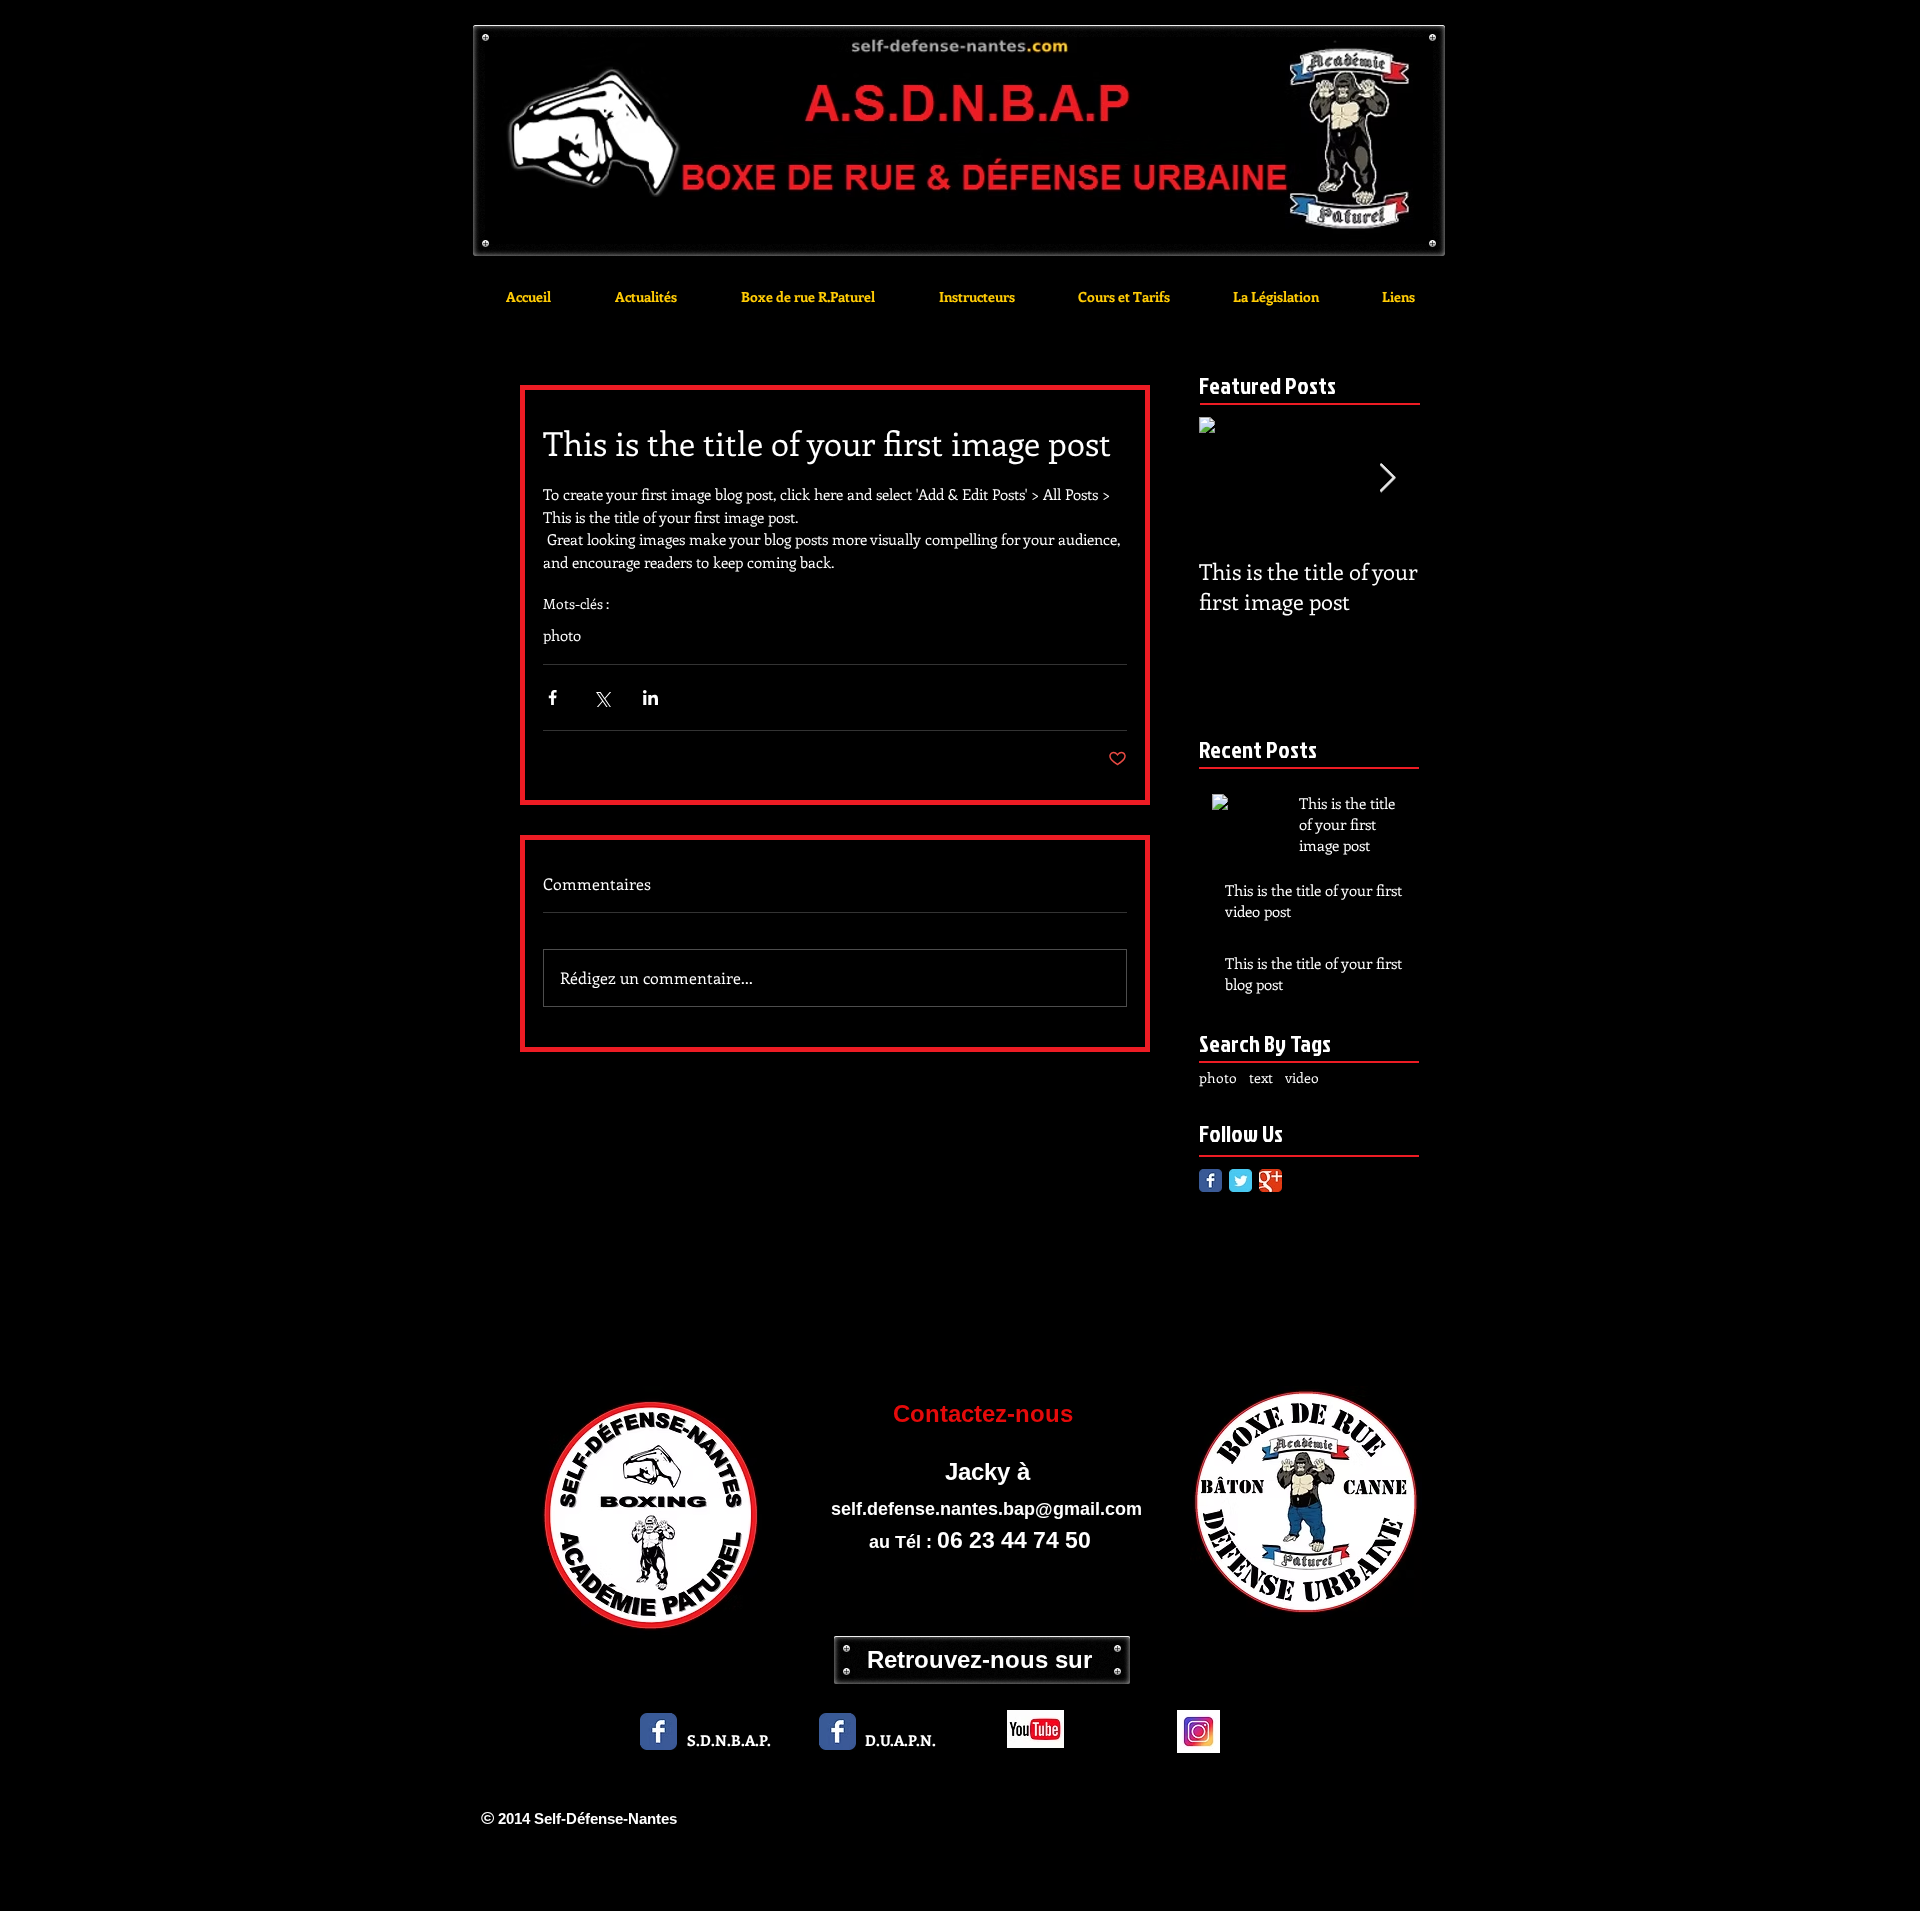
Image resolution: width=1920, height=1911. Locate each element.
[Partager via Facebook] (552, 697)
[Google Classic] (1270, 1180)
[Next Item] (1387, 478)
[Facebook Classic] (1210, 1180)
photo (562, 635)
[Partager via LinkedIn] (650, 697)
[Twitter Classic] (1240, 1180)
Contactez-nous (986, 1413)
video (1302, 1077)
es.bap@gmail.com (1060, 1509)
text (1261, 1077)
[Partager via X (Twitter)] (601, 697)
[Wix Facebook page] (658, 1731)
